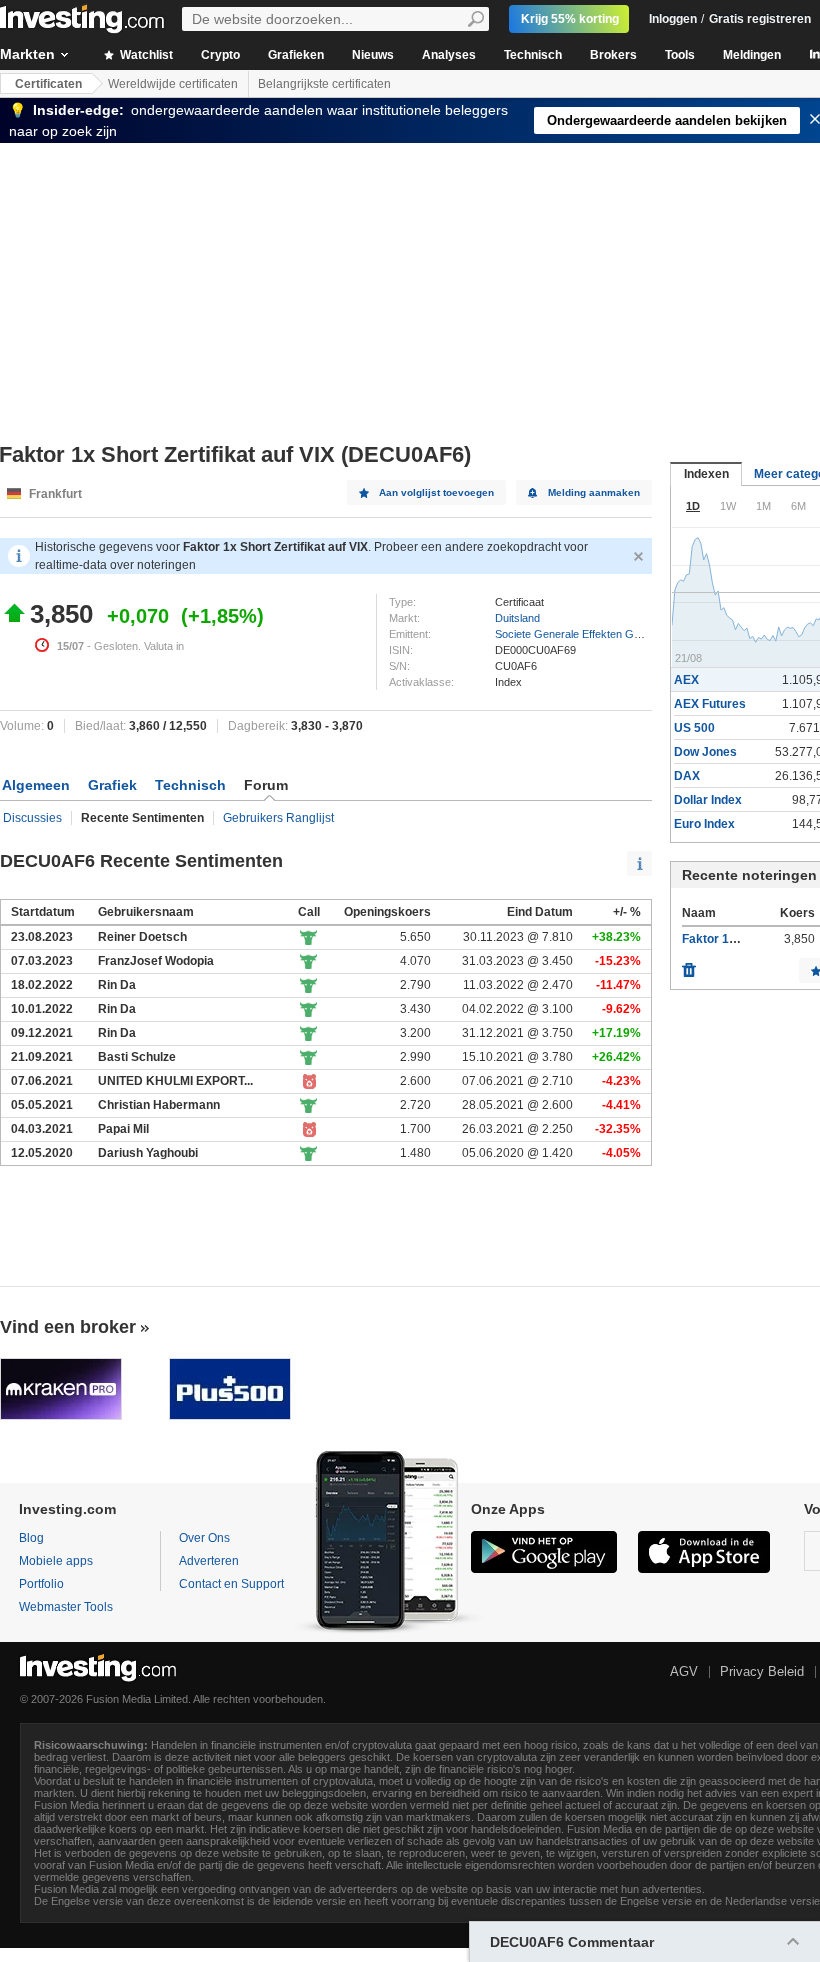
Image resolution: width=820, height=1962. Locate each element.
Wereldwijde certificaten (173, 84)
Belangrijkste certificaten (324, 84)
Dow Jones (705, 752)
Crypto (220, 55)
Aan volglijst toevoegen (436, 492)
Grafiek (112, 785)
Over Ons (204, 1538)
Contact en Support (231, 1584)
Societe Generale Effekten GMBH (576, 634)
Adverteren (209, 1561)
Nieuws (373, 55)
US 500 (694, 728)
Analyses (449, 55)
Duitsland (517, 618)
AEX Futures (710, 704)
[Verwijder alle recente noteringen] (689, 965)
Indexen (706, 474)
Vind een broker (68, 1327)
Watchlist (145, 55)
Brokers (613, 55)
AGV (684, 1671)
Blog (31, 1538)
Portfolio (41, 1584)
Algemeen (36, 785)
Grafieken (296, 55)
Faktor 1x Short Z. (732, 939)
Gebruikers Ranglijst (278, 818)
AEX (686, 680)
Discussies (32, 818)
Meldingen (752, 55)
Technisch (533, 55)
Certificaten (48, 84)
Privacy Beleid (762, 1671)
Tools (680, 55)
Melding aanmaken (594, 492)
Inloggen (673, 19)
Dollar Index (708, 800)
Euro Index (704, 824)
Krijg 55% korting (570, 19)
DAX (687, 776)
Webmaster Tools (66, 1607)
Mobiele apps (56, 1561)
